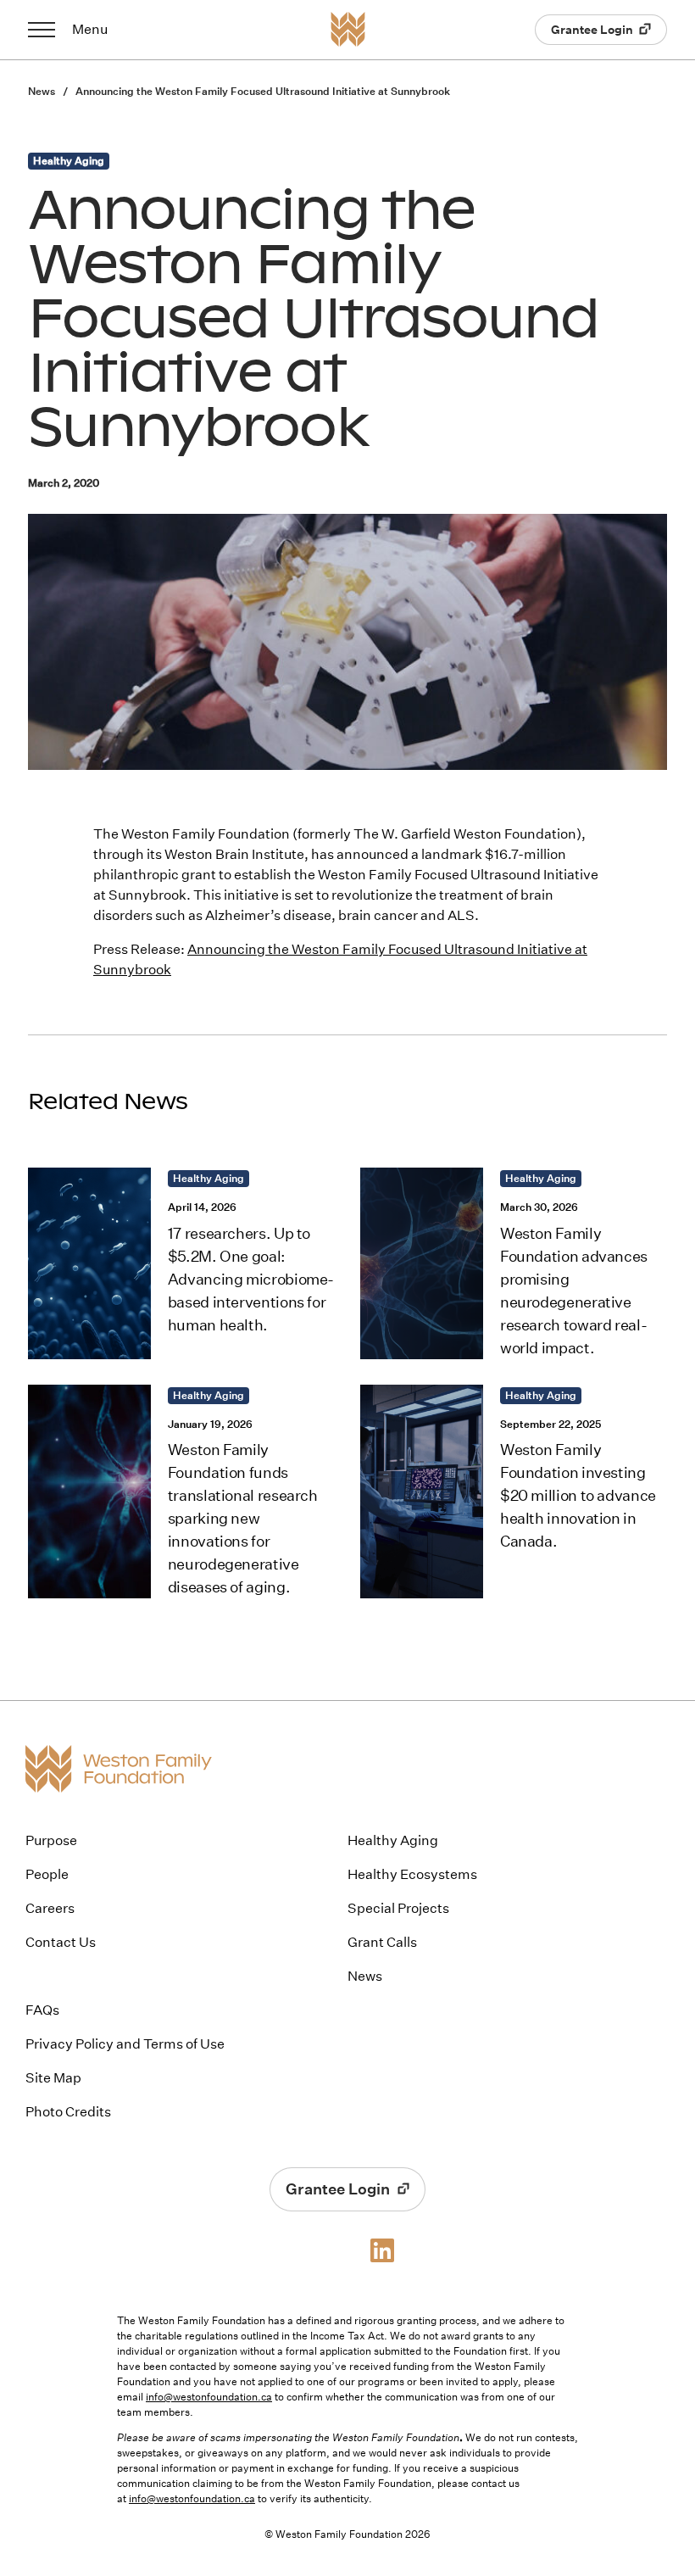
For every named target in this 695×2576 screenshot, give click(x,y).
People (47, 1874)
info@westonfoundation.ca (209, 2397)
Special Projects (398, 1908)
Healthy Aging (393, 1840)
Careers (50, 1908)
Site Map (53, 2078)
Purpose (51, 1840)
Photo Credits (68, 2112)
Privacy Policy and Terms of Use (125, 2044)
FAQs (42, 2010)
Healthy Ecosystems (412, 1874)
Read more (181, 1263)
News (43, 91)
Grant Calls (382, 1942)
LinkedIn (384, 2250)
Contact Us (61, 1942)
